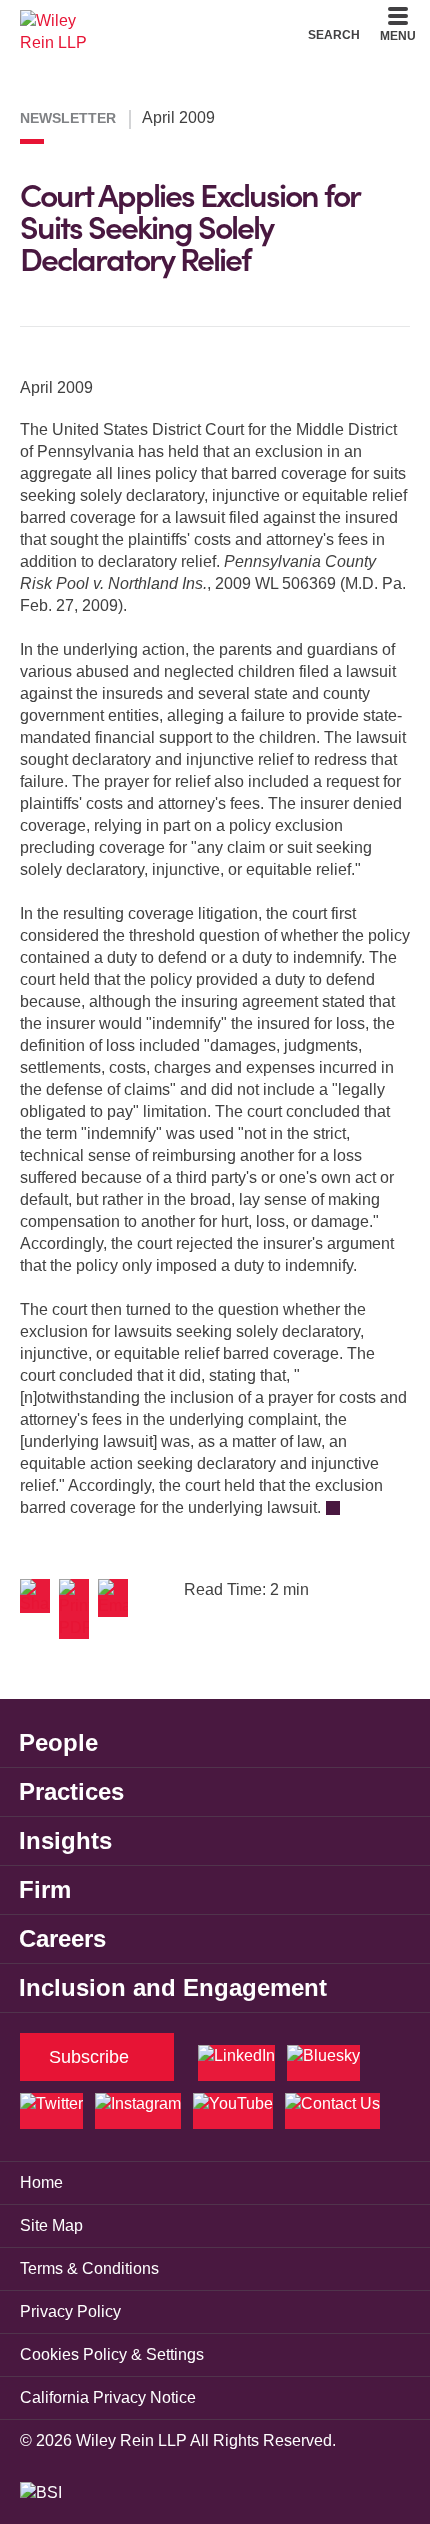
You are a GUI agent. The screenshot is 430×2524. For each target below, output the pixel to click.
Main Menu (160, 20)
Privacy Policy (70, 2311)
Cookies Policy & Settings (112, 2354)
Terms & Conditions (89, 2268)
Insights (65, 1840)
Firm (45, 1889)
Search (334, 34)
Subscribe (89, 2057)
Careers (62, 1938)
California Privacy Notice (108, 2397)
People (58, 1742)
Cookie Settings (143, 20)
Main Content (152, 20)
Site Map (51, 2225)
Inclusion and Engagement (173, 1987)
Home (41, 2182)
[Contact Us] (332, 2111)
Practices (71, 1791)
